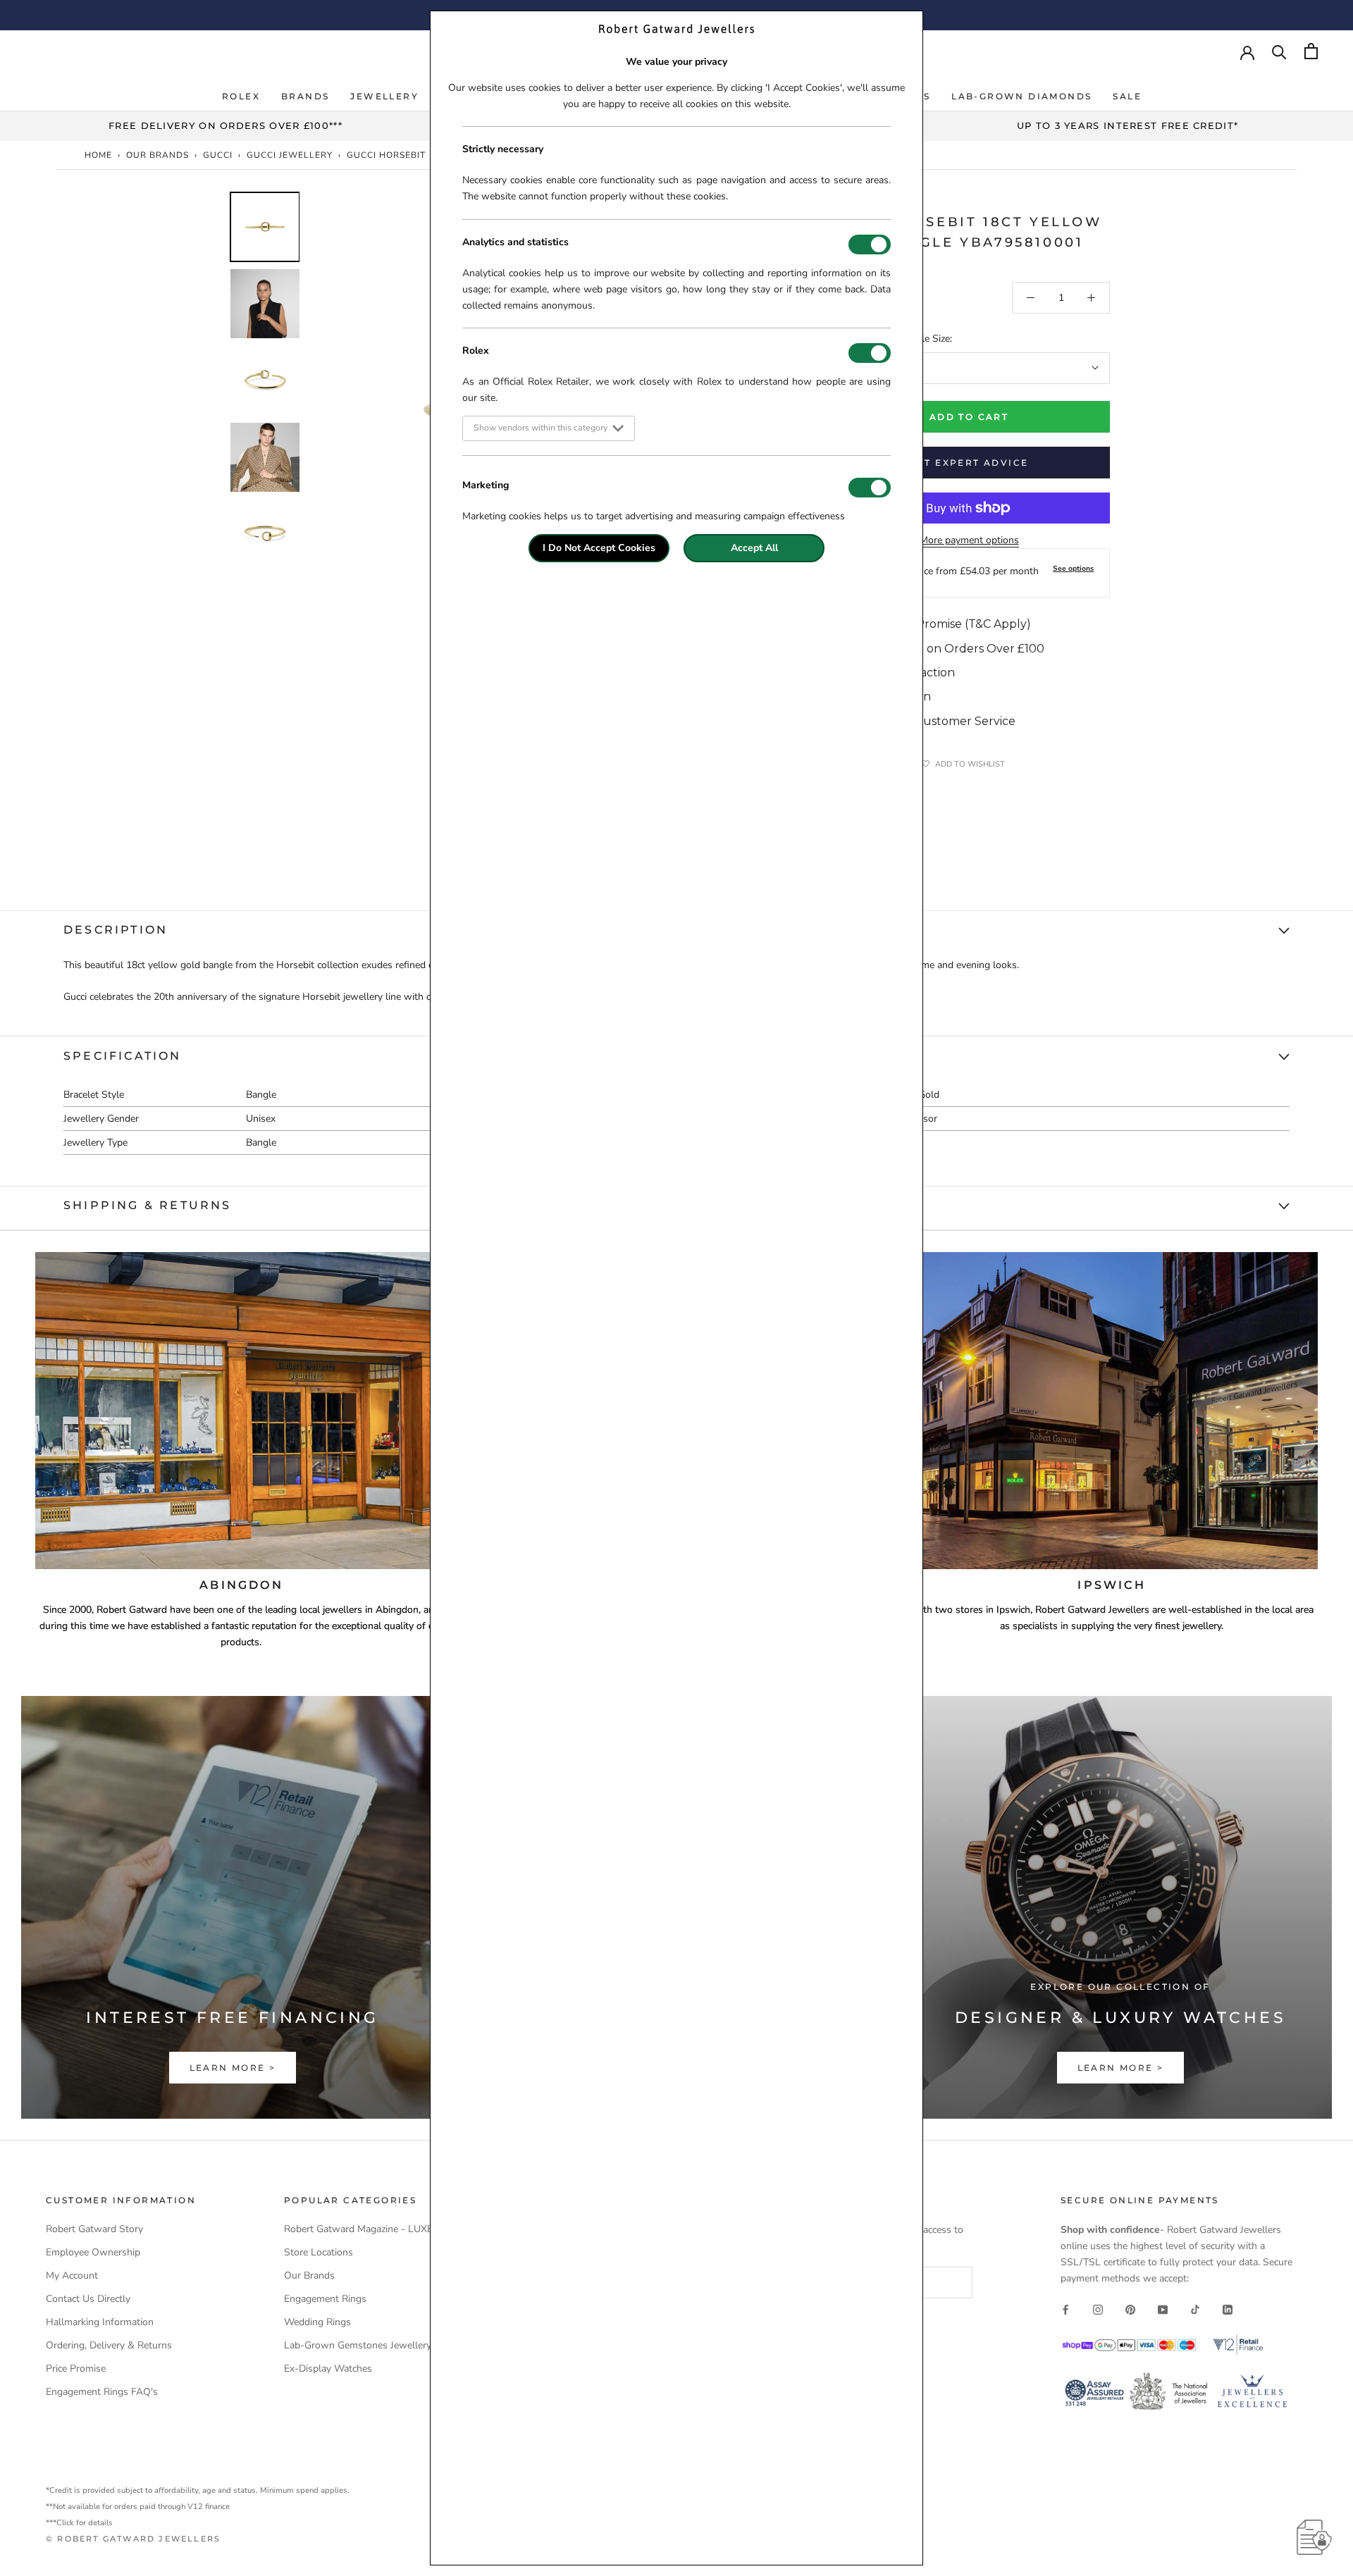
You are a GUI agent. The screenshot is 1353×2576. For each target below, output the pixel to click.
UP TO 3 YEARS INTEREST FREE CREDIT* (1128, 125)
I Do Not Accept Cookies (599, 548)
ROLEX (241, 96)
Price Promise (76, 2368)
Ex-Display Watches (328, 2368)
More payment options (969, 540)
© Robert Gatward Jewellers (133, 2539)
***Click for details (79, 2523)
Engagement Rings (325, 2299)
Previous (218, 411)
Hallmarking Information (100, 2322)
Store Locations (319, 2252)
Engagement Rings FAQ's (102, 2392)
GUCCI (218, 155)
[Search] (1279, 51)
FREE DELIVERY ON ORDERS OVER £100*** (225, 125)
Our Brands (157, 155)
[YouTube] (1163, 2309)
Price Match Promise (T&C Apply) (938, 624)
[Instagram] (1098, 2309)
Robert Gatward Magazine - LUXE (358, 2229)
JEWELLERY (384, 96)
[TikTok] (1195, 2309)
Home (98, 155)
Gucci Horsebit (386, 155)
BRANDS (305, 96)
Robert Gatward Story (94, 2229)
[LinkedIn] (1228, 2309)
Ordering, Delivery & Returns (109, 2345)
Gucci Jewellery (290, 155)
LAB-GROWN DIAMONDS (1021, 96)
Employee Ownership (93, 2252)
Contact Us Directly (88, 2299)
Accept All (754, 548)
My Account (72, 2275)
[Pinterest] (1130, 2309)
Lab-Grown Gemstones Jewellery (358, 2345)
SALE (1127, 96)
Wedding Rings (317, 2322)
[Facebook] (1065, 2309)
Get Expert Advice (969, 463)
